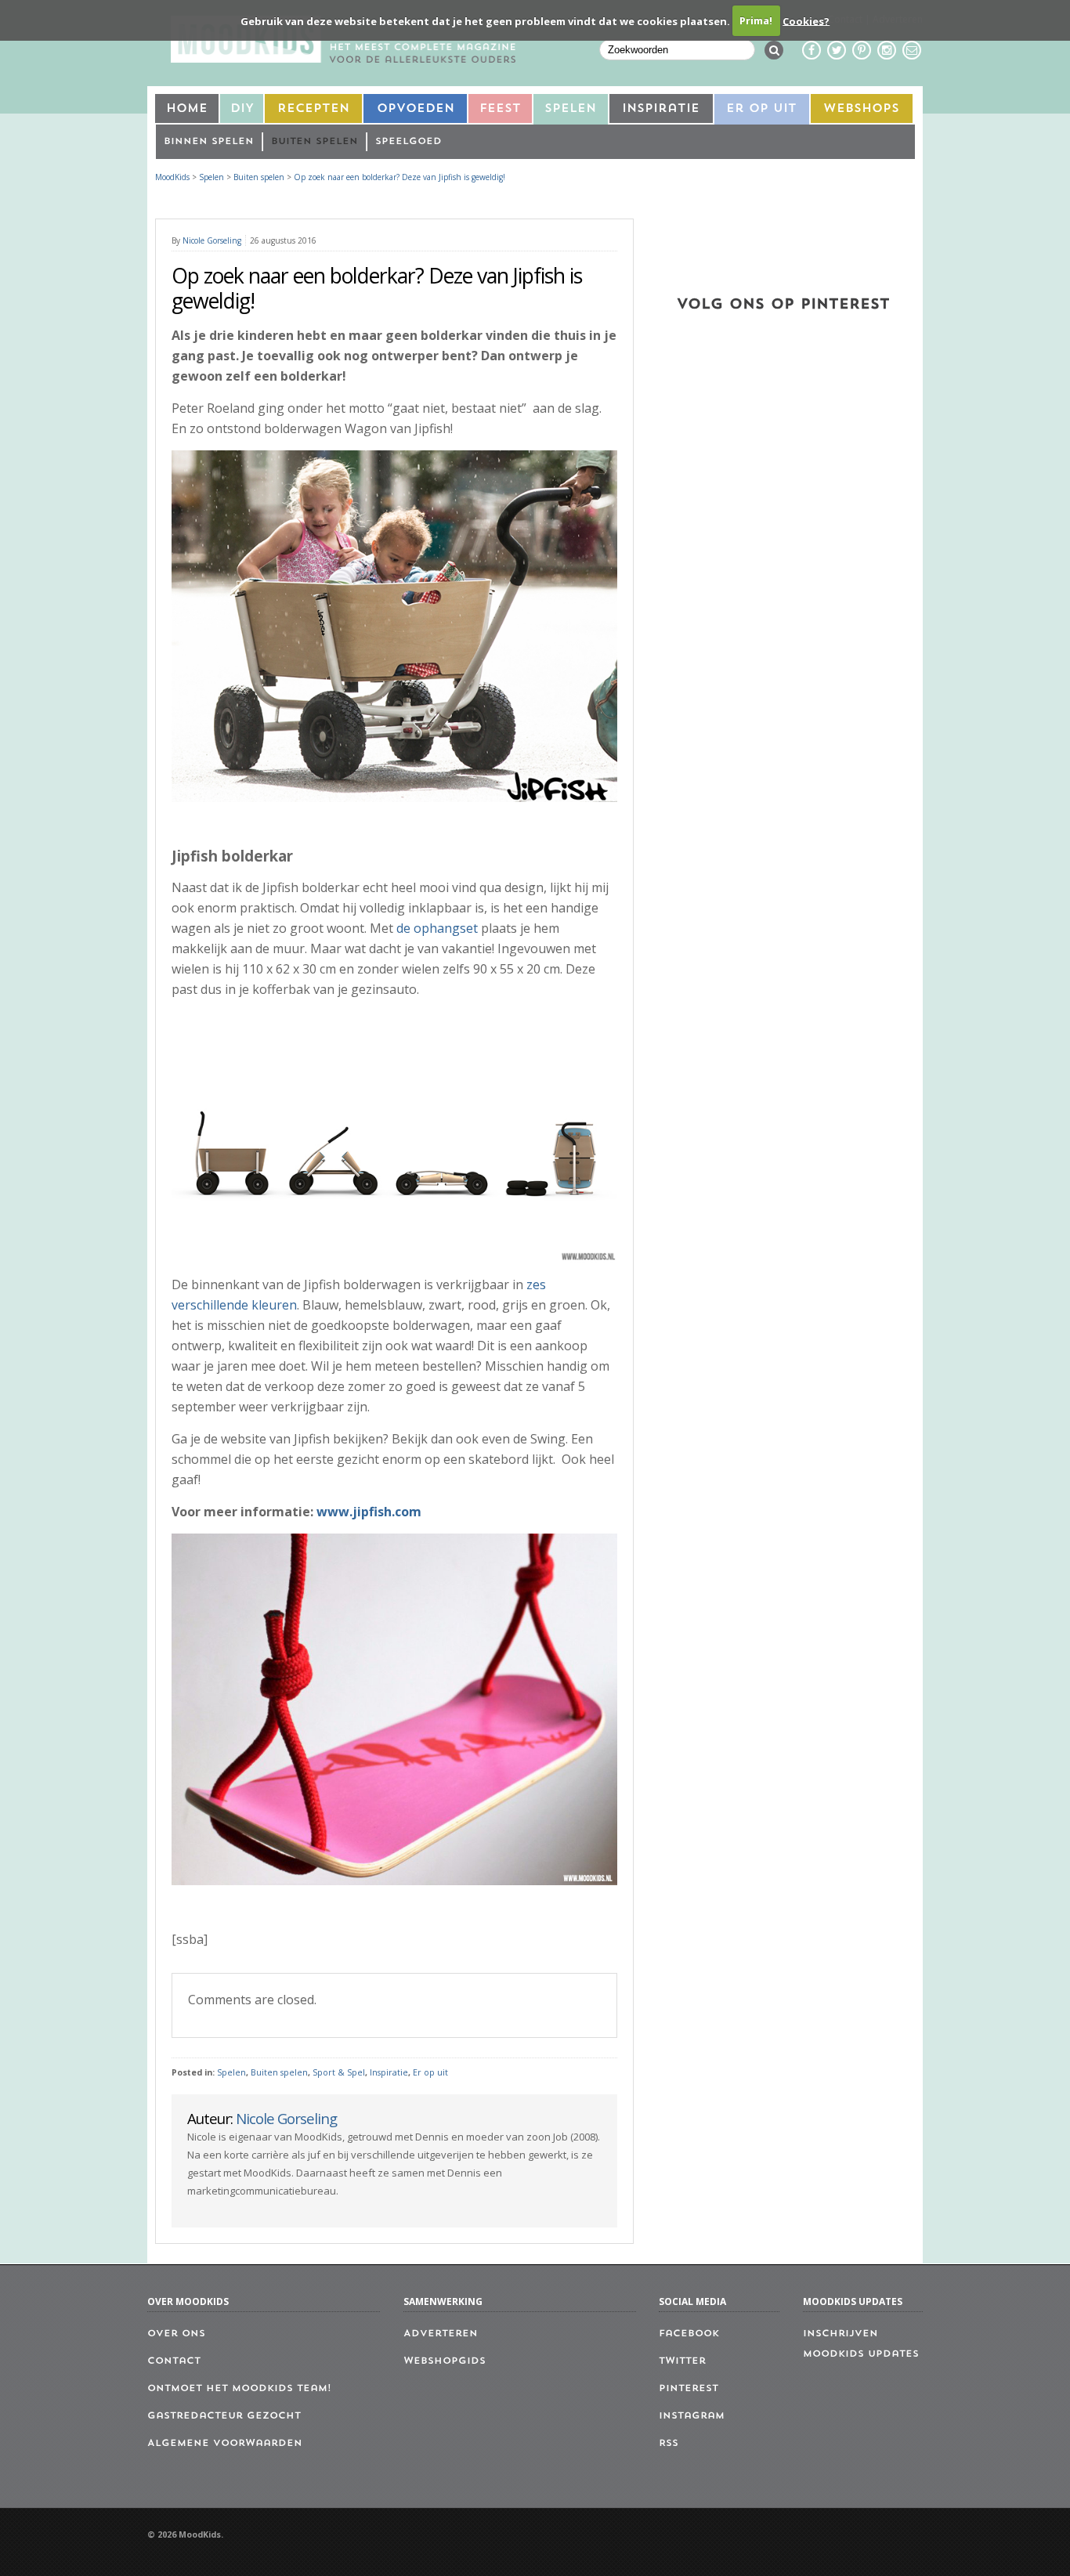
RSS (669, 2444)
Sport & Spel (339, 2072)
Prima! (756, 20)
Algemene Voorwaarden (225, 2444)
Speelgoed (408, 142)
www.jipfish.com (369, 1512)
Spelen (570, 109)
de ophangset (437, 928)
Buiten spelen (314, 142)
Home (187, 109)
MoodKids (172, 177)
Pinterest (689, 2389)
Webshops (861, 109)
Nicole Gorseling (212, 240)
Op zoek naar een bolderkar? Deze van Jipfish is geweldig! (399, 177)
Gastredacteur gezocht (224, 2416)
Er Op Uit (761, 109)
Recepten (313, 109)
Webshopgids (445, 2361)
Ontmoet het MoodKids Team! (239, 2389)
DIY (242, 109)
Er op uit (430, 2072)
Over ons (176, 2334)
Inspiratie (661, 109)
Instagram (692, 2416)
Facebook (689, 2334)
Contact (174, 2361)
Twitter (682, 2361)
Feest (500, 109)
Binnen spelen (209, 142)
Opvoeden (416, 109)
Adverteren (441, 2334)
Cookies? (806, 20)
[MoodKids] (343, 58)
